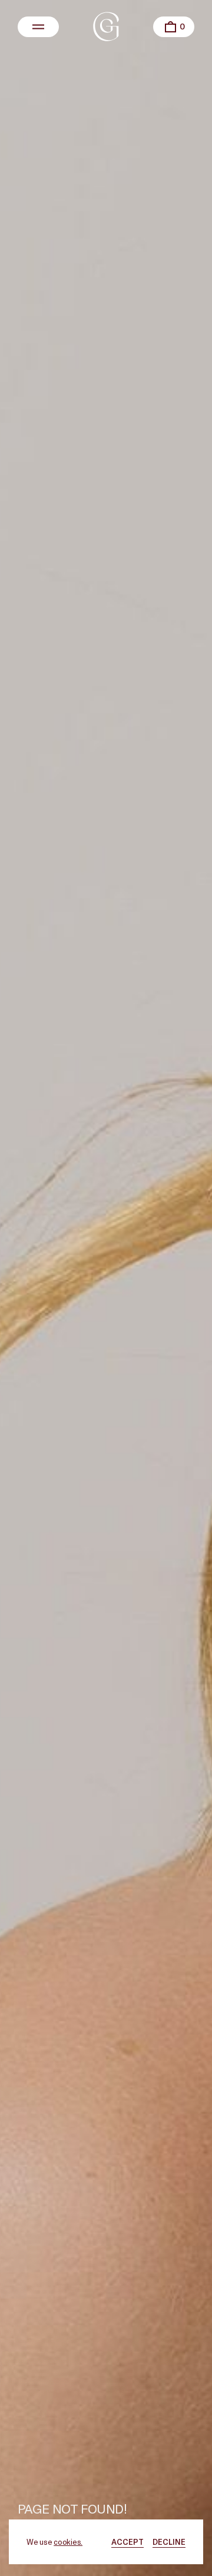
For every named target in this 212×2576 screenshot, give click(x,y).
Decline (169, 2542)
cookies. (68, 2542)
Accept (127, 2542)
